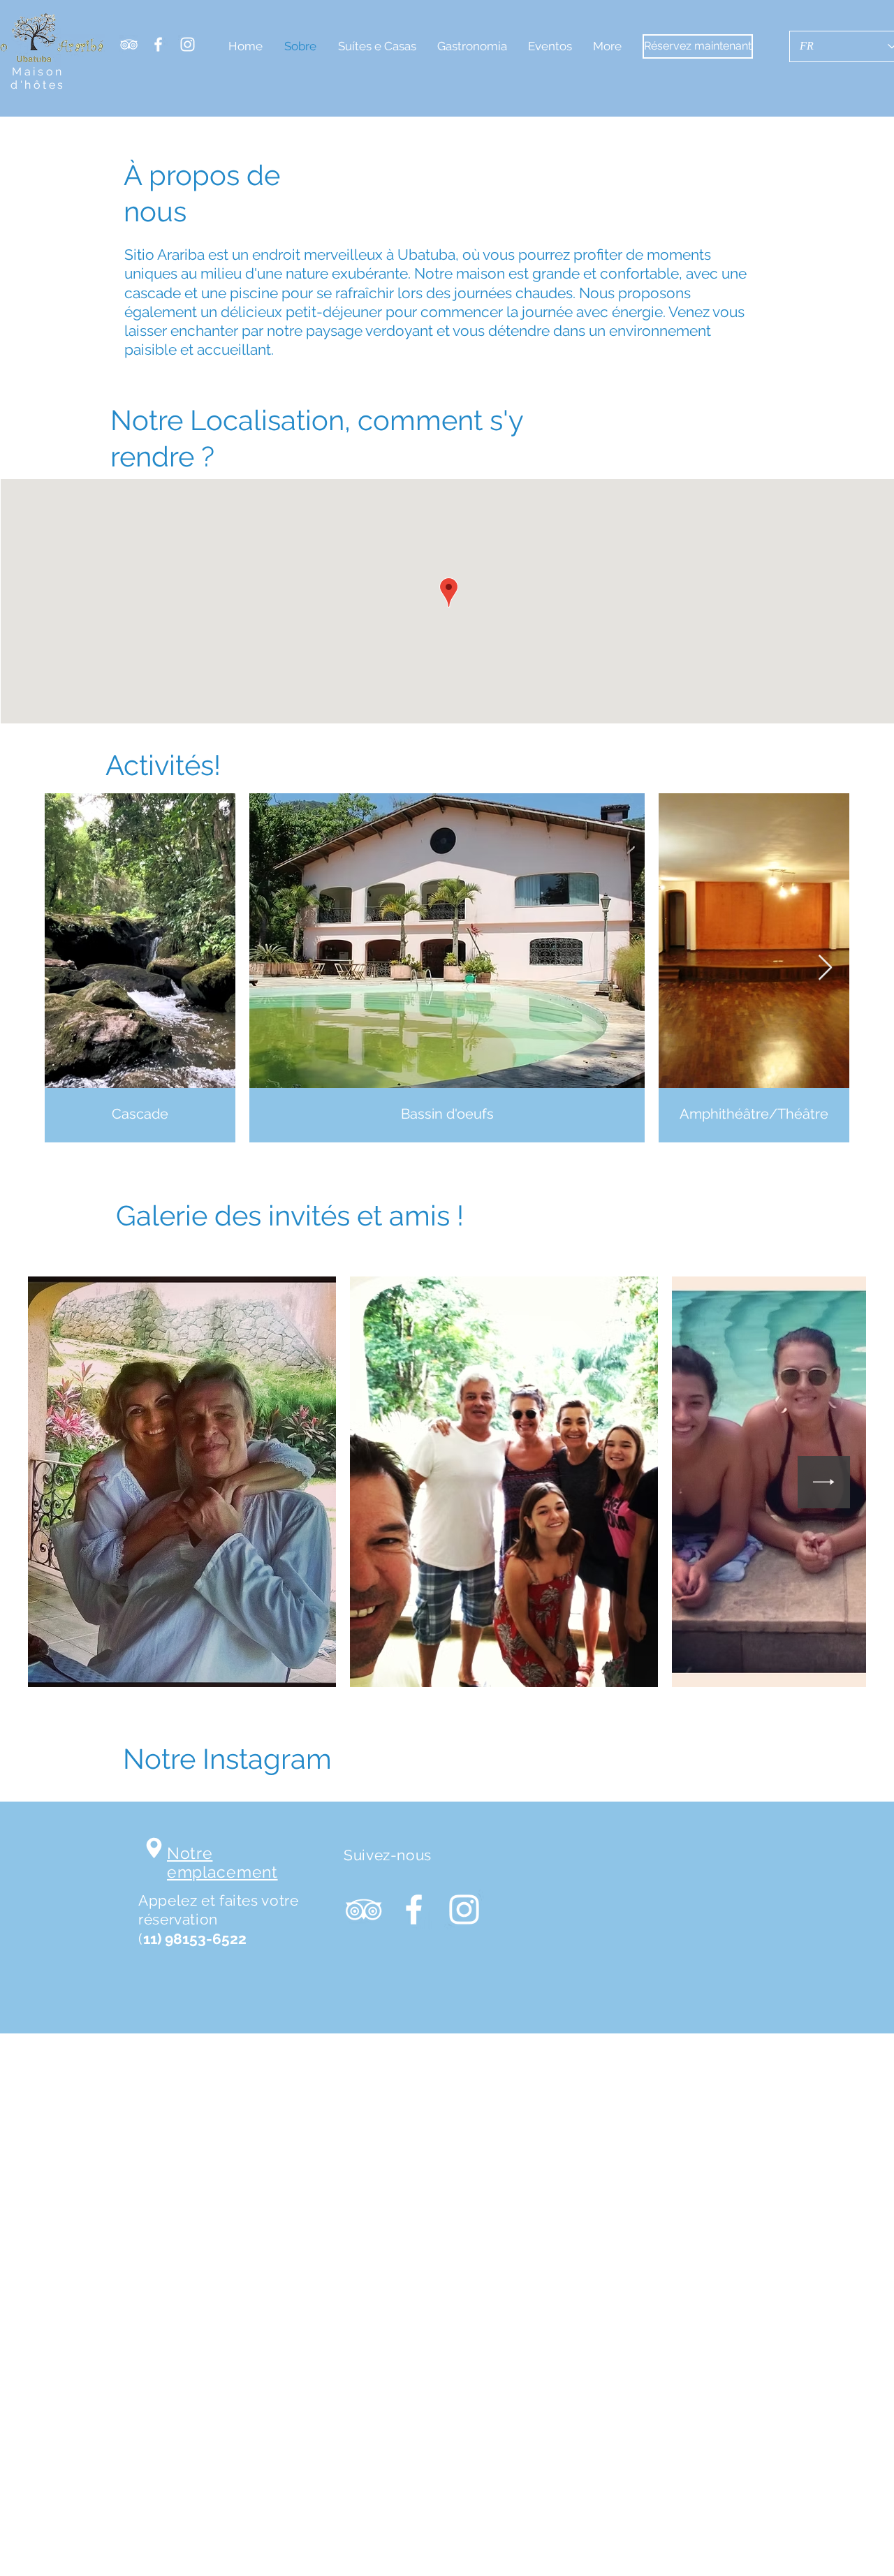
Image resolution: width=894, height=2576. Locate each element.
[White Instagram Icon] (188, 44)
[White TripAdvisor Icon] (129, 44)
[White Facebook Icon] (158, 44)
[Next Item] (825, 968)
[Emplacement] (154, 1848)
